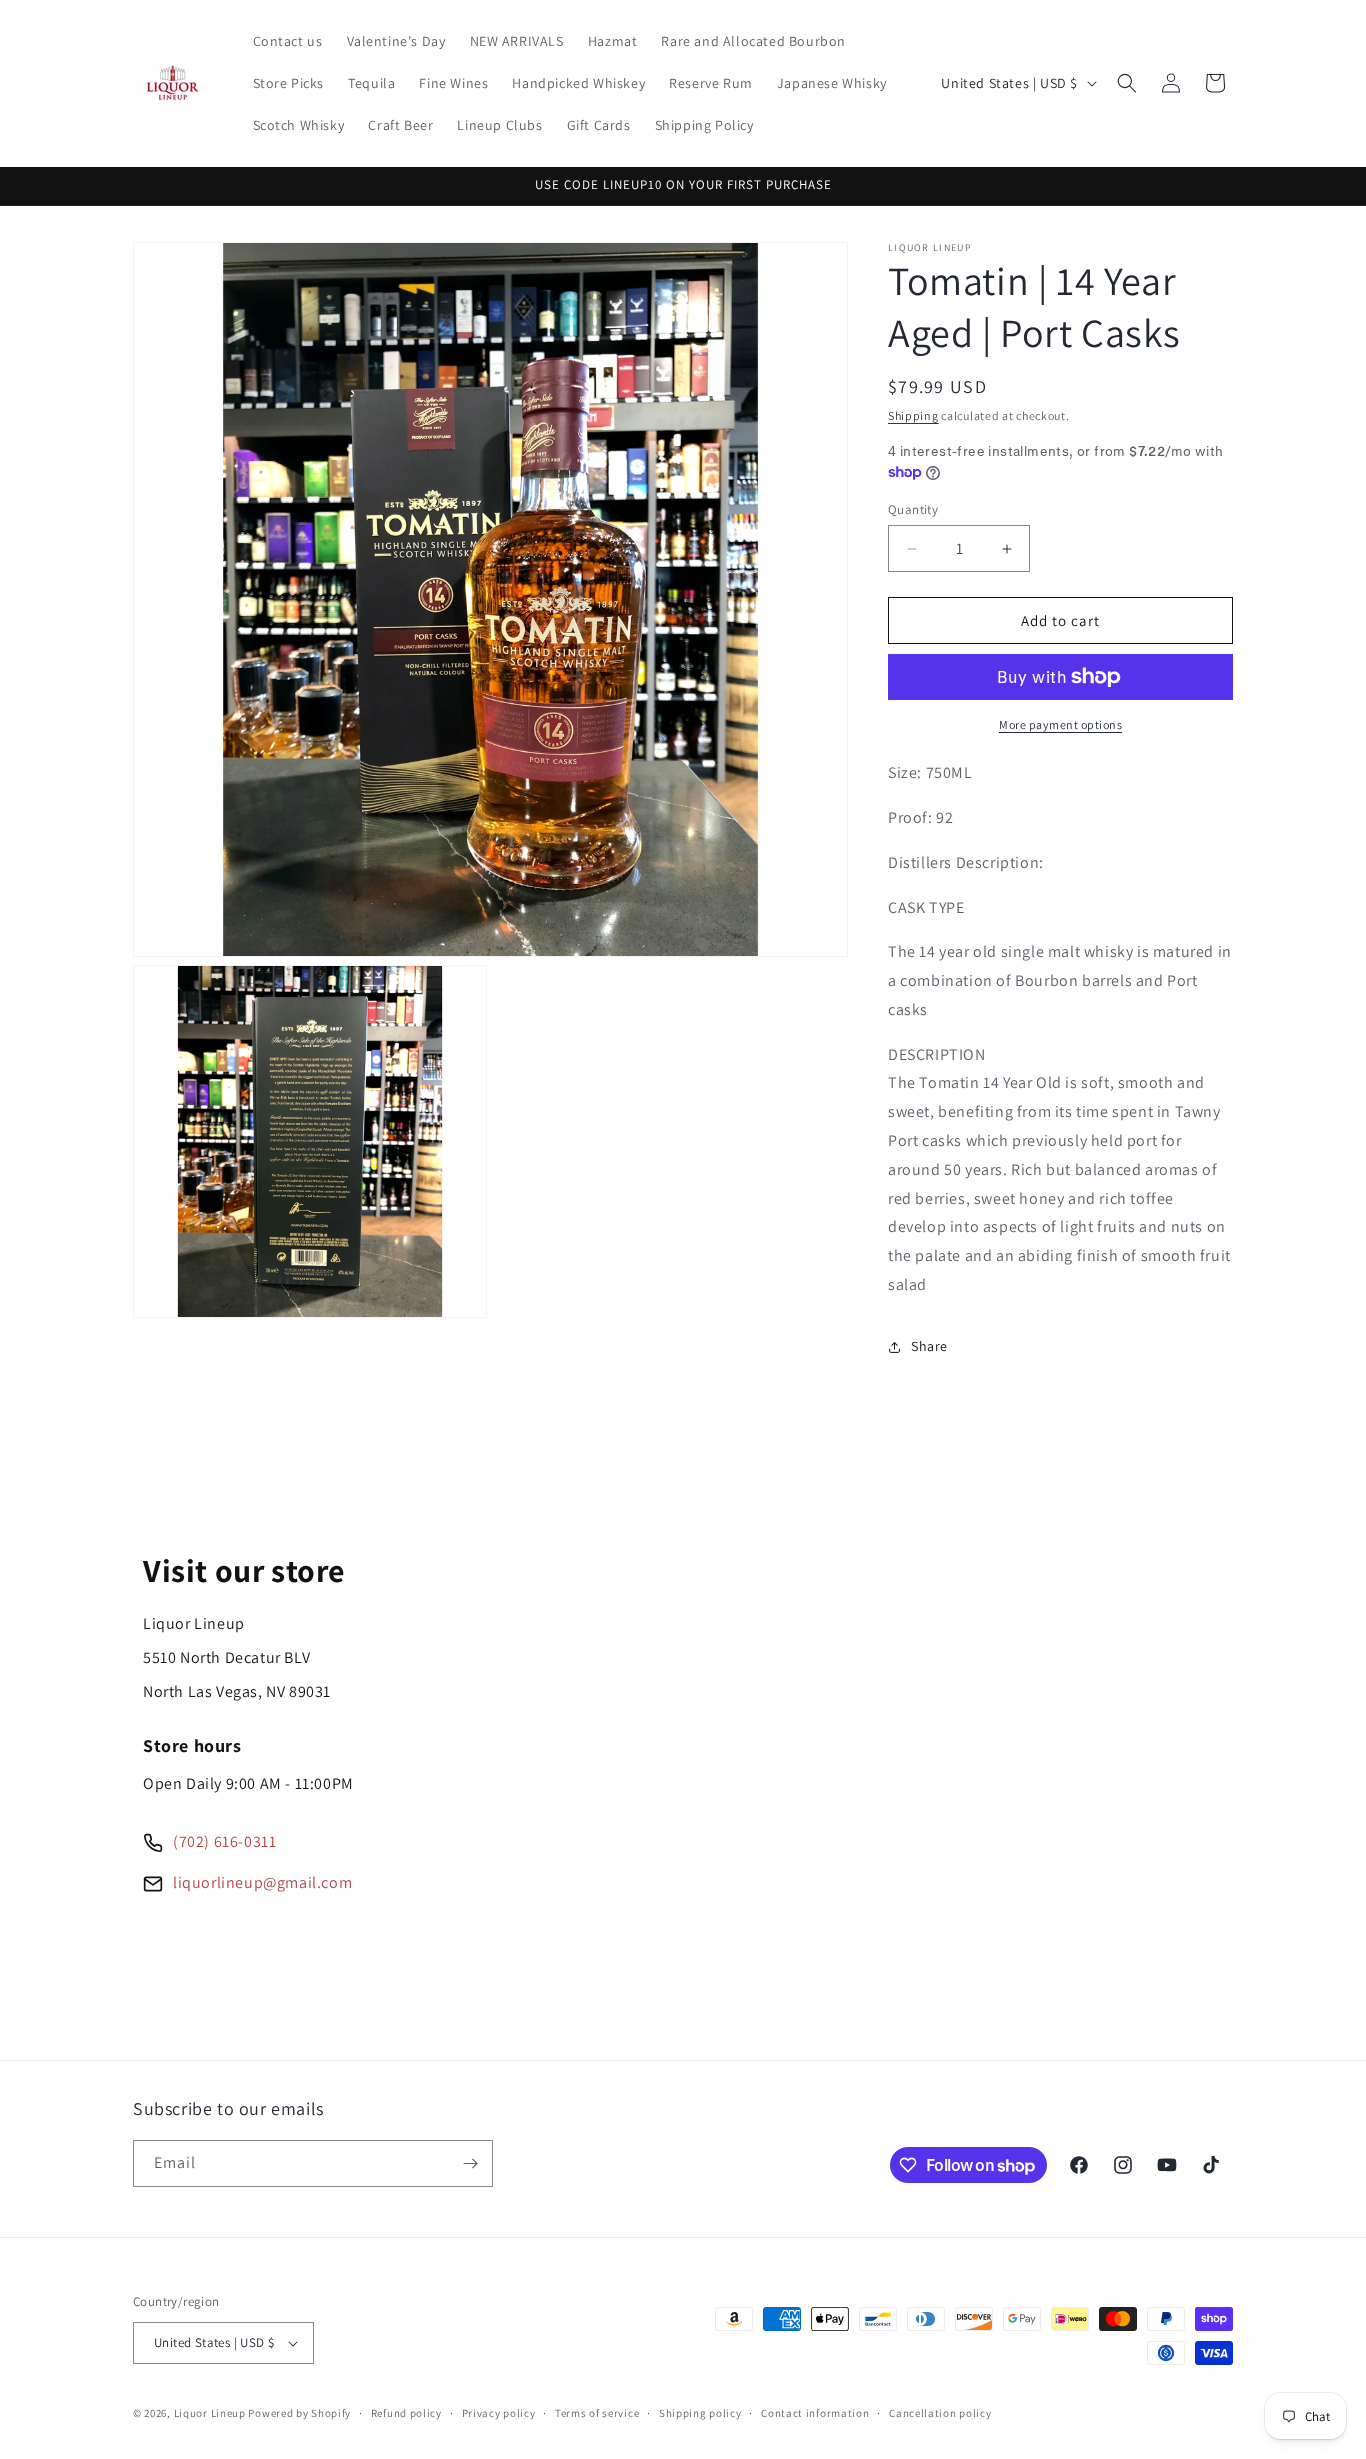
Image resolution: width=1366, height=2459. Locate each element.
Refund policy (406, 2413)
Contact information (815, 2413)
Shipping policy (700, 2413)
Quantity (913, 509)
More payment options (1060, 724)
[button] (1127, 83)
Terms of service (597, 2413)
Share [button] (929, 1346)
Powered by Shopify (299, 2413)
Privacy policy (499, 2413)
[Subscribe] (470, 2163)
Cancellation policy (940, 2413)
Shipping (913, 415)
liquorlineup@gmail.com (262, 1882)
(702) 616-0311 (224, 1841)
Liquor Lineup (210, 2413)
